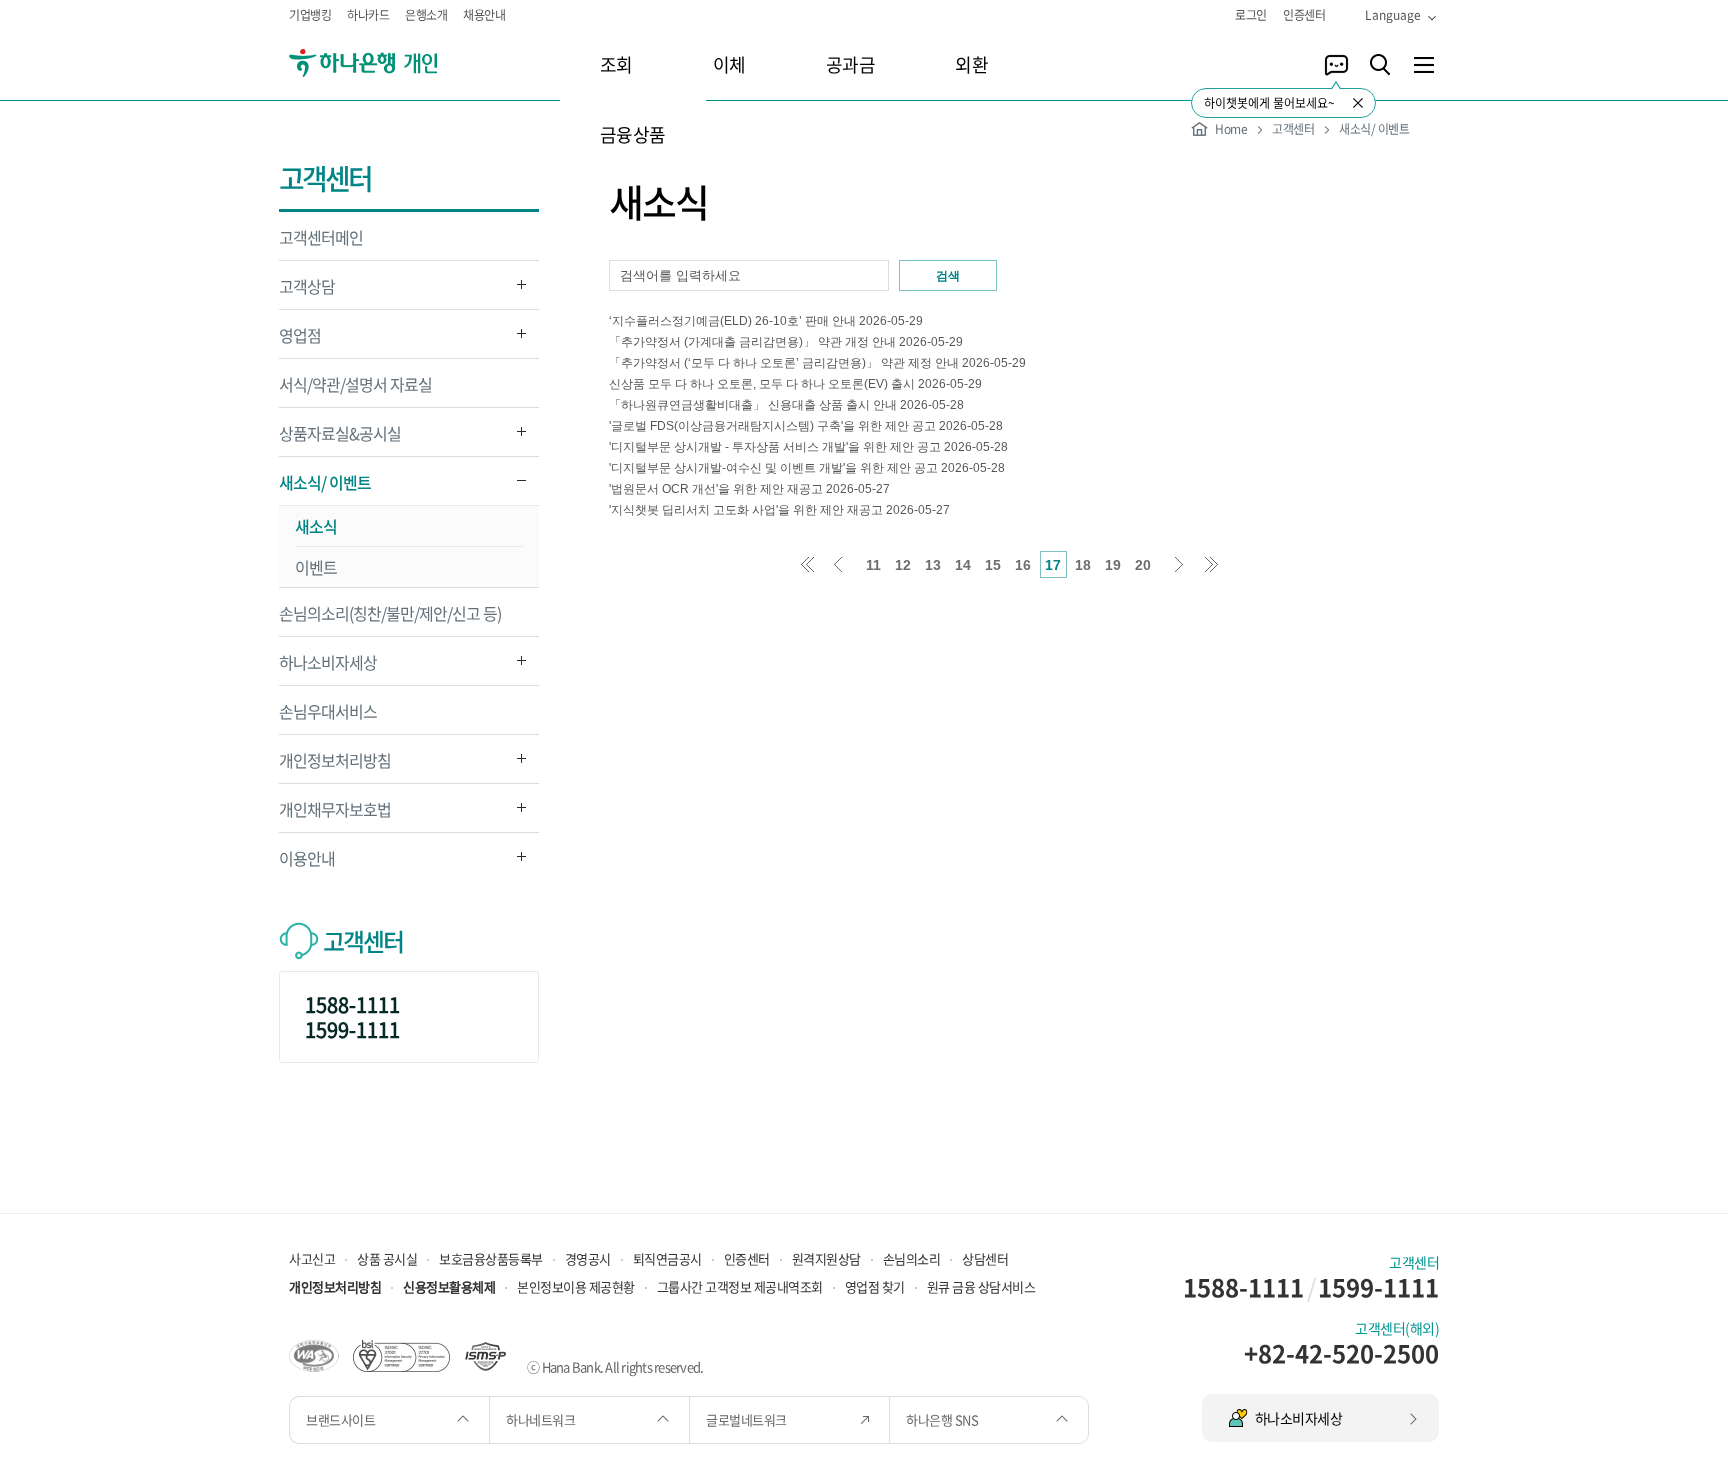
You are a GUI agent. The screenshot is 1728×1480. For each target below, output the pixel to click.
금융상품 (633, 134)
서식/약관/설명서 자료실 (355, 384)
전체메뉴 (1424, 65)
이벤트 (316, 567)
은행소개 (426, 15)
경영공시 (588, 1258)
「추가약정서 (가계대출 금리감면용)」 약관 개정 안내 (752, 342)
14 (963, 565)
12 (903, 565)
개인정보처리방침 (335, 765)
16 (1023, 565)
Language (1393, 15)
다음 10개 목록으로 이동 (1180, 564)
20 (1143, 565)
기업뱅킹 (310, 15)
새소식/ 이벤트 (325, 487)
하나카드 (368, 15)
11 (873, 565)
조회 (616, 64)
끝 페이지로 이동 (1211, 564)
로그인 (1251, 15)
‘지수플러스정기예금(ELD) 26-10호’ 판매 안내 (732, 321)
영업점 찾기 (875, 1286)
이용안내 (307, 863)
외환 (971, 64)
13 (933, 565)
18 (1083, 565)
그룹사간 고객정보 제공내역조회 (740, 1286)
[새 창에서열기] (314, 1354)
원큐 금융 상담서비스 (981, 1286)
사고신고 (312, 1258)
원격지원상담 (826, 1258)
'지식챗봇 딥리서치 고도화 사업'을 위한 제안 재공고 (746, 510)
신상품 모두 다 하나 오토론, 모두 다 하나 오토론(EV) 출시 (762, 384)
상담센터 (985, 1258)
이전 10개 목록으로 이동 (838, 564)
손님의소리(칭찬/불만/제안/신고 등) (390, 613)
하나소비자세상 (328, 667)
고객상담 (307, 291)
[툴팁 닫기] (1358, 103)
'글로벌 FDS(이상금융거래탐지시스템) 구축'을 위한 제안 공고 (772, 426)
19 (1113, 565)
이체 (729, 64)
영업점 (300, 340)
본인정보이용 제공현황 (576, 1286)
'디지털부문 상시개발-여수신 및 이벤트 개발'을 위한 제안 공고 (773, 468)
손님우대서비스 (328, 711)
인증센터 (1304, 15)
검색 (948, 276)
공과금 (851, 64)
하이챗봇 (1336, 65)
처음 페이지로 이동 (807, 564)
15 (993, 565)
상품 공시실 (387, 1258)
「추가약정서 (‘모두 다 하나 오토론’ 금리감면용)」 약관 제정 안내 (784, 363)
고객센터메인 (321, 237)
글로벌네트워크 (747, 1419)
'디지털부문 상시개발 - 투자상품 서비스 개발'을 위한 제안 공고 (775, 447)
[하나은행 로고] (391, 63)
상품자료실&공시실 (340, 438)
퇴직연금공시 (667, 1258)
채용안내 (484, 15)
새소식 (316, 526)
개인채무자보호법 (335, 814)
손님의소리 (912, 1258)
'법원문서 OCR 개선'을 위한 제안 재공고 (716, 489)
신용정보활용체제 (449, 1286)
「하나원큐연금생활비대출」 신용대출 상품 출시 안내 (753, 405)
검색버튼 (1380, 65)
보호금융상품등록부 (491, 1258)
